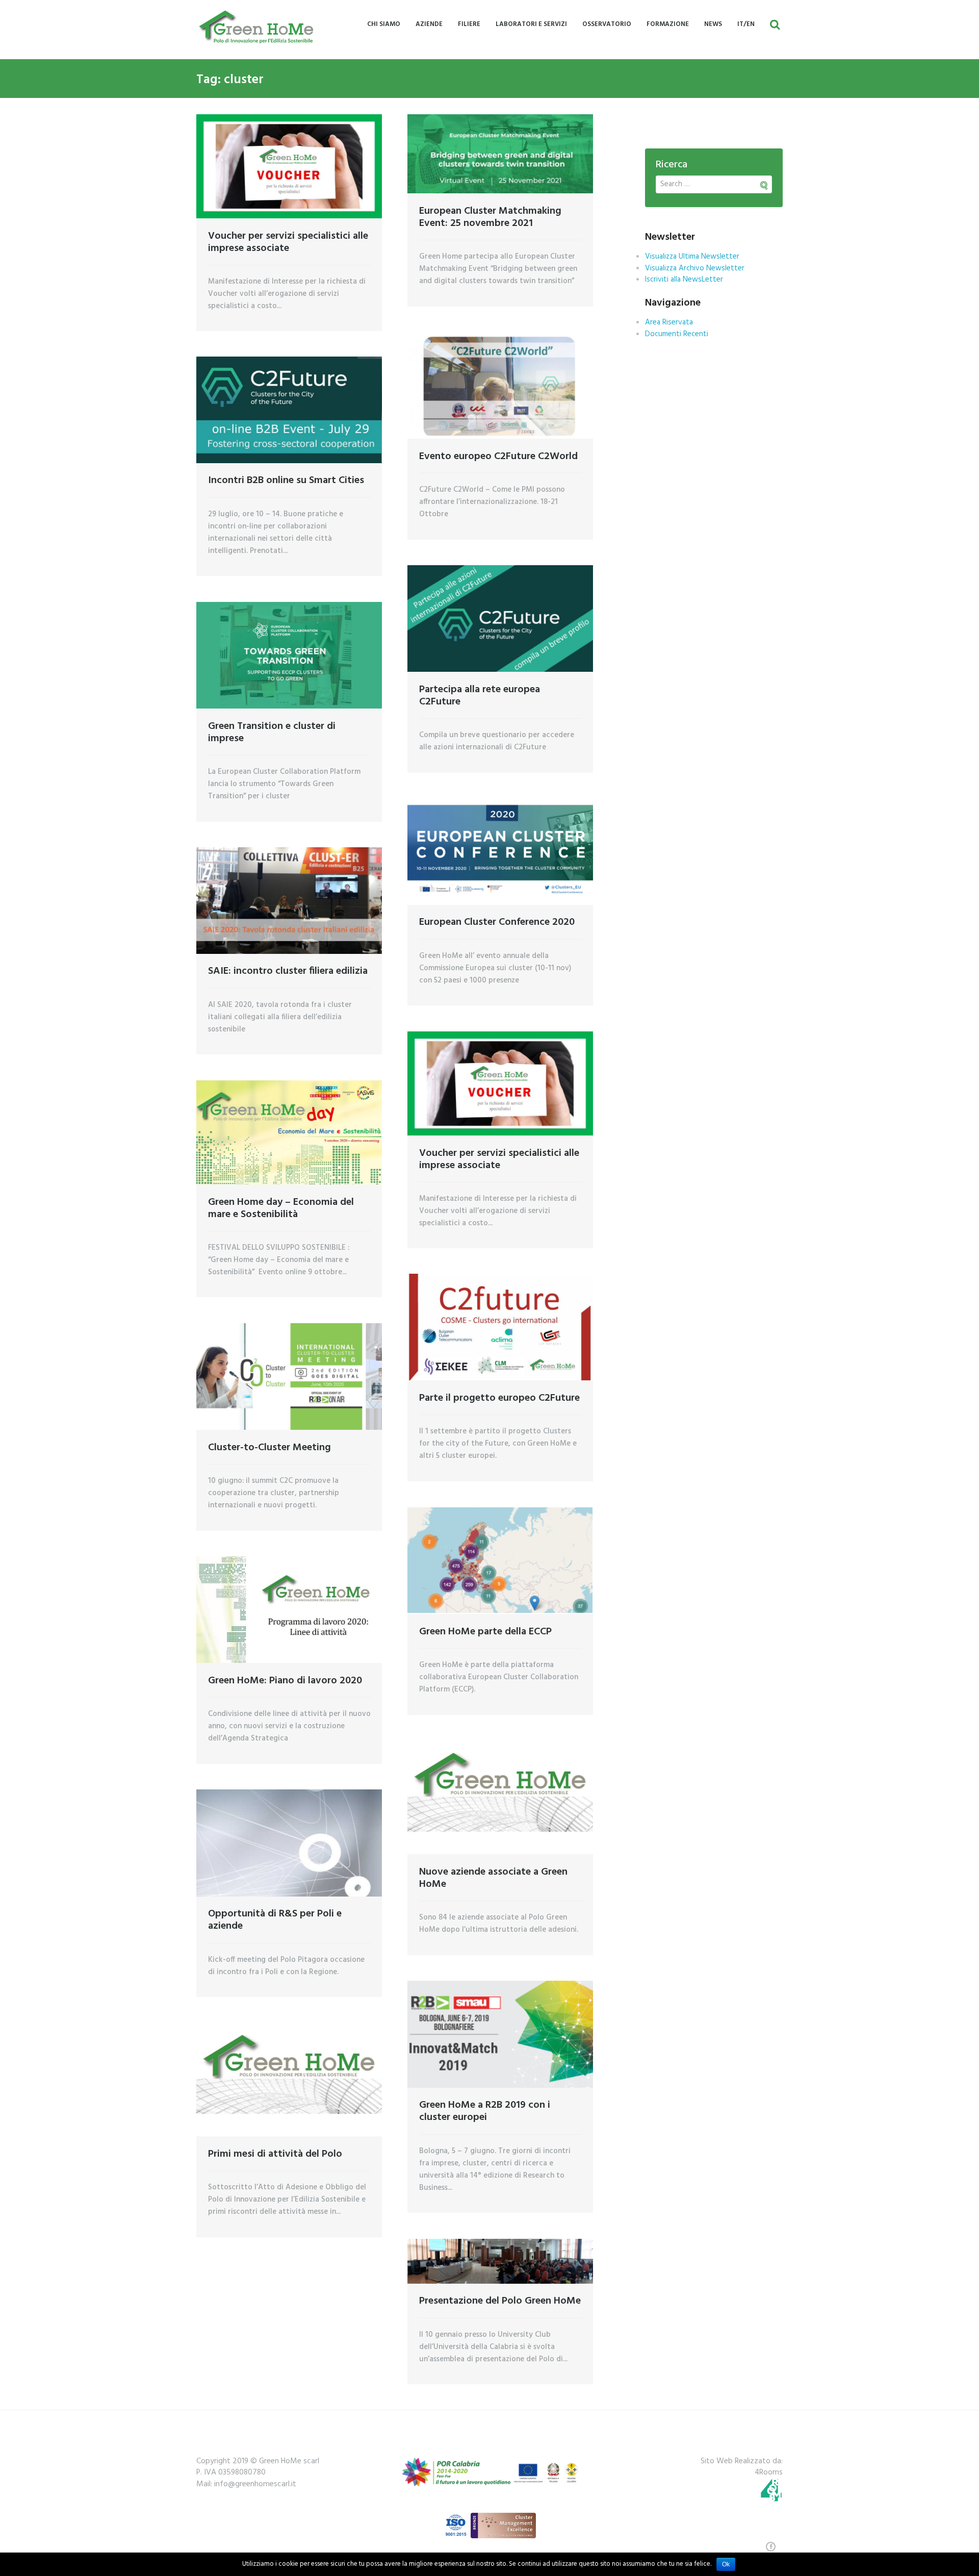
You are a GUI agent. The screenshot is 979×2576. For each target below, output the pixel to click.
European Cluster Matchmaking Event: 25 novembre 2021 (490, 217)
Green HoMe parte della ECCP (485, 1632)
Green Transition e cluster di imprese (272, 733)
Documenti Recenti (677, 334)
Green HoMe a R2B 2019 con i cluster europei (485, 2111)
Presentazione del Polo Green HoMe (500, 2301)
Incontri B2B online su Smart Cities (286, 481)
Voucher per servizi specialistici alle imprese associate (288, 242)
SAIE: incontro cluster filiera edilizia (288, 971)
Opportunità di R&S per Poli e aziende (275, 1920)
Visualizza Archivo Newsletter (695, 268)
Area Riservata (669, 322)
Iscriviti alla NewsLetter (684, 280)
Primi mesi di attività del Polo (275, 2154)
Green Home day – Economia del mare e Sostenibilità (281, 1208)
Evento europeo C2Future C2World (498, 457)
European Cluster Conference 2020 (497, 922)
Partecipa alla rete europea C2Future (480, 696)
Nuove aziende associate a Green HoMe (493, 1878)
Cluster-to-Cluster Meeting (269, 1448)
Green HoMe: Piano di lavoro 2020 (285, 1681)
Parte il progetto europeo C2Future (499, 1398)
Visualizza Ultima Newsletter (692, 257)
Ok (726, 2564)
